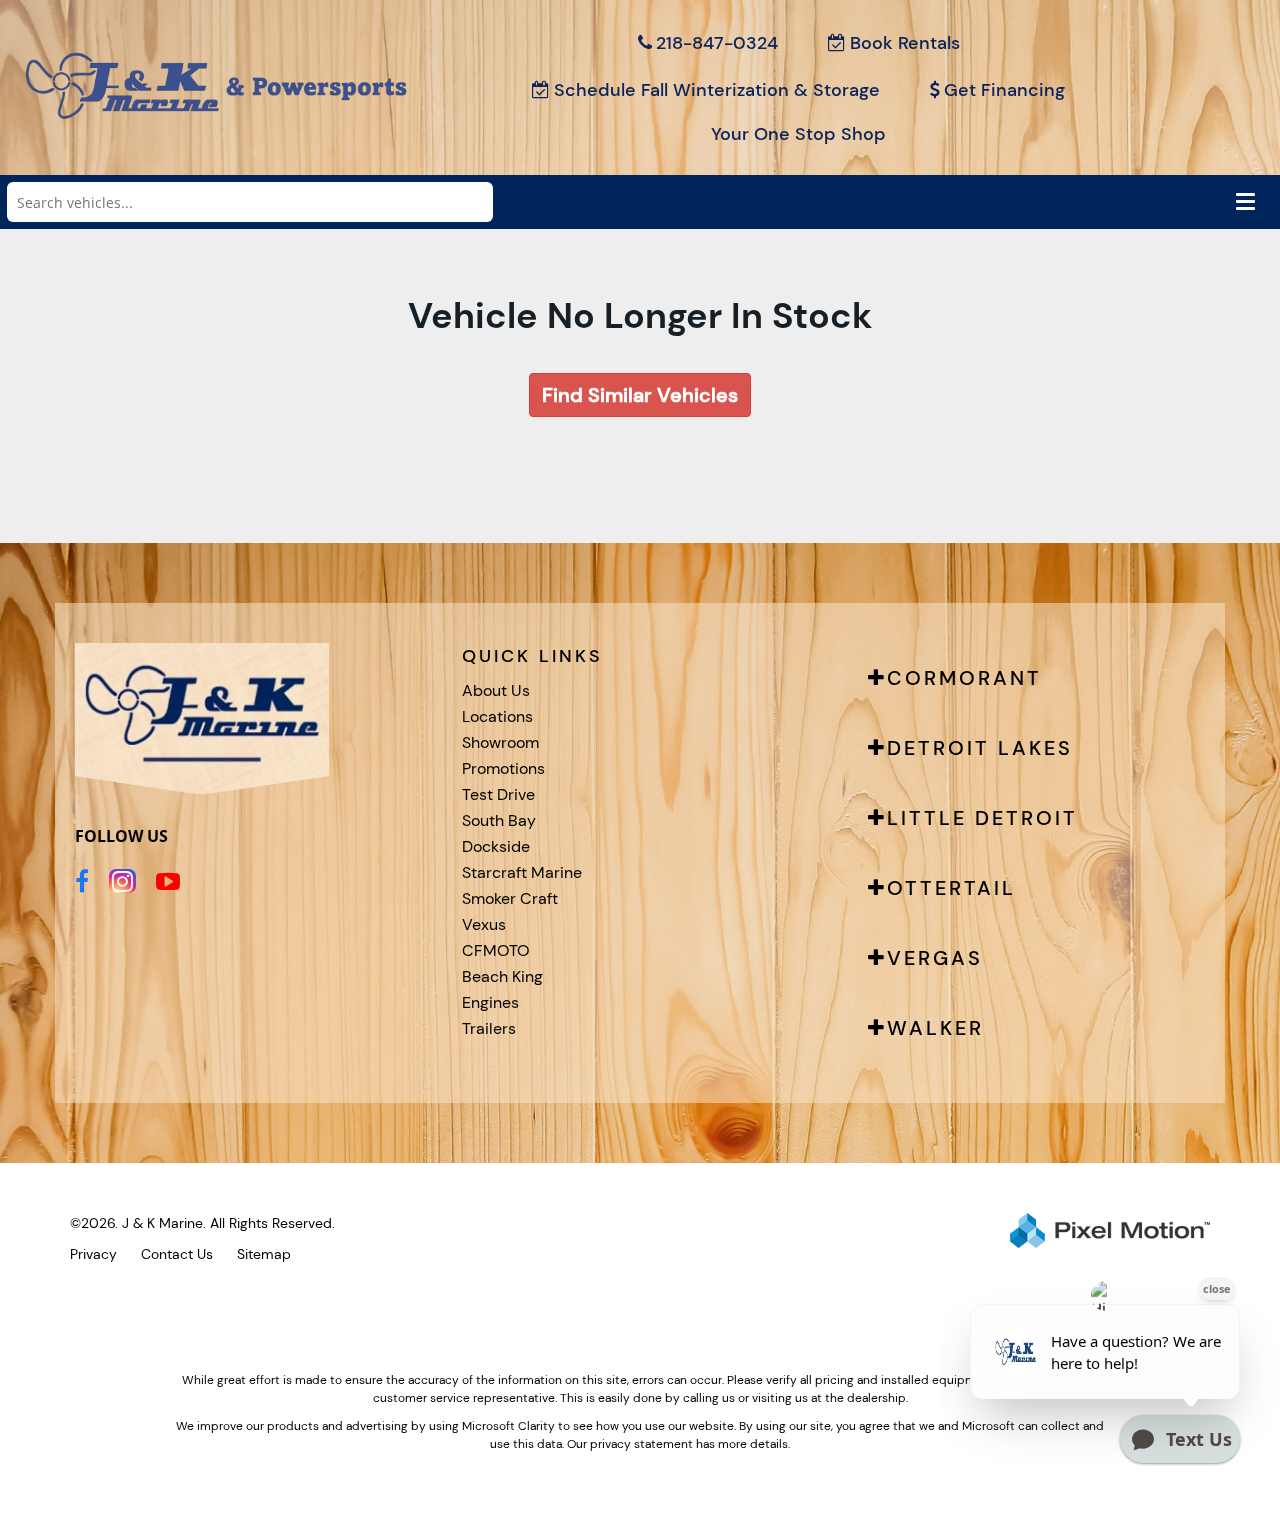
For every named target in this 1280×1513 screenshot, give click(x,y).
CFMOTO (496, 950)
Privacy (93, 1254)
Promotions (503, 768)
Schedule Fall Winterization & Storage (717, 90)
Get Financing (1004, 90)
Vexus (484, 924)
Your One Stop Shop (798, 134)
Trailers (489, 1028)
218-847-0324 (717, 43)
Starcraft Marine (522, 872)
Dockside (496, 846)
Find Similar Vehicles (640, 395)
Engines (490, 1002)
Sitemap (264, 1254)
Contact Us (177, 1254)
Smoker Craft (510, 898)
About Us (496, 690)
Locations (497, 716)
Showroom (500, 742)
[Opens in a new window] (82, 881)
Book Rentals (905, 43)
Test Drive (498, 794)
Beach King (502, 976)
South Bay (499, 820)
